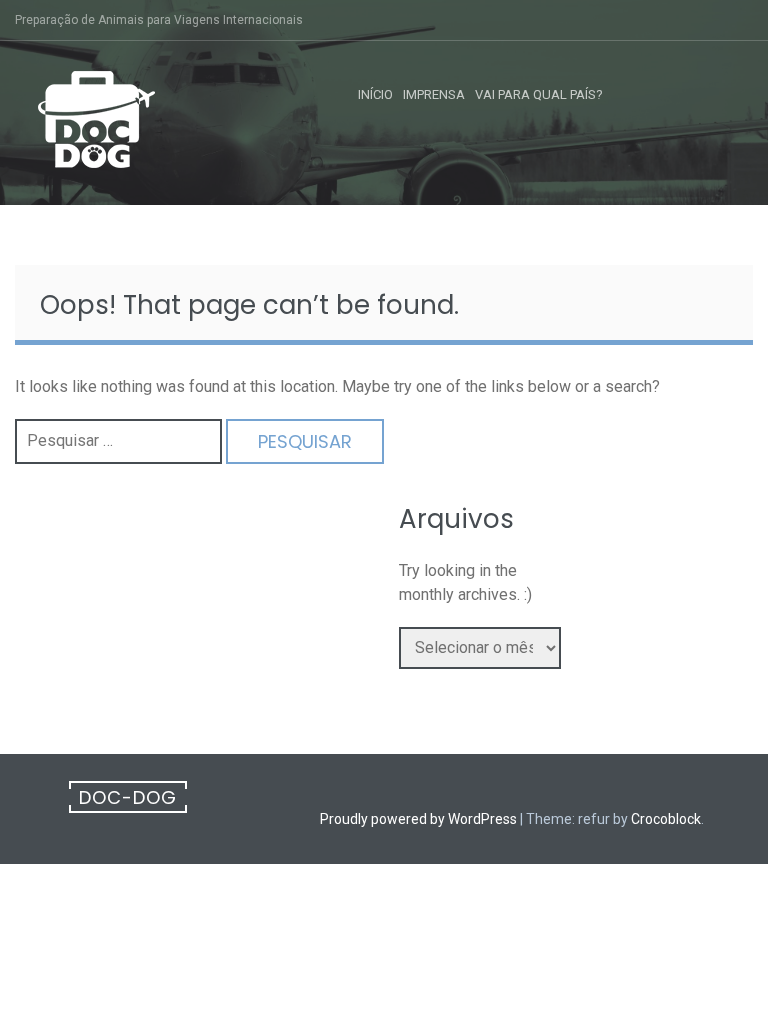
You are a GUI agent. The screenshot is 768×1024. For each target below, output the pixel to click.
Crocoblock (666, 819)
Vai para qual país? (539, 94)
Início (375, 94)
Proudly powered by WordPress (418, 819)
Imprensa (434, 94)
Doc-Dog (128, 797)
